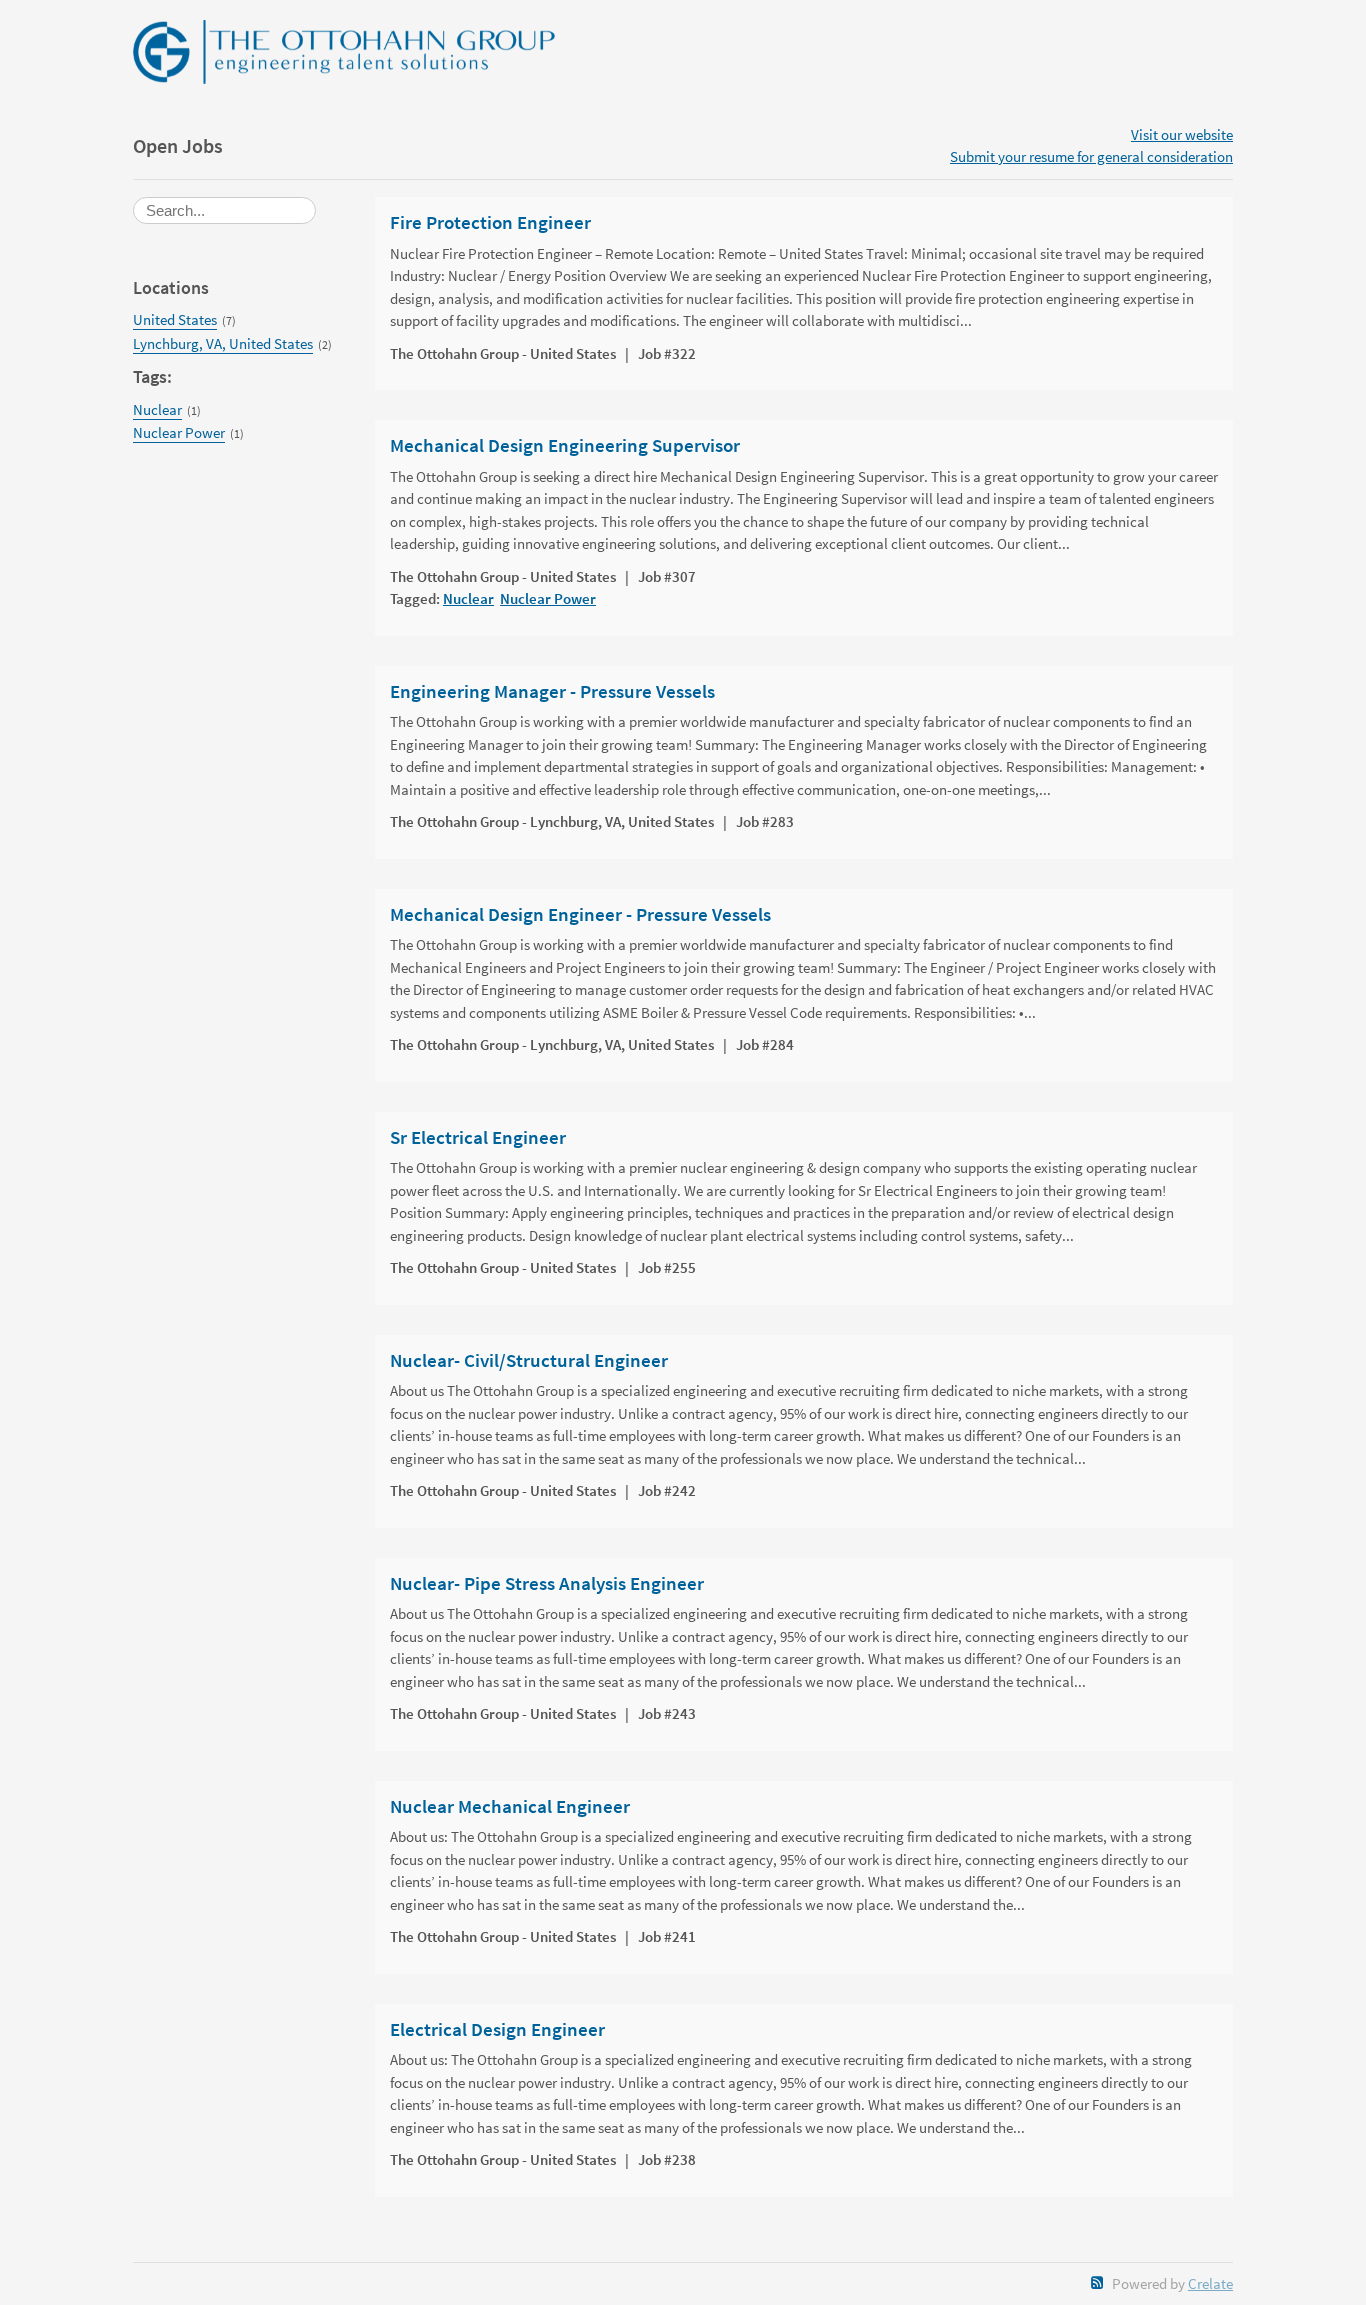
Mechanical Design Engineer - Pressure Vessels (580, 915)
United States (175, 319)
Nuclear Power (179, 432)
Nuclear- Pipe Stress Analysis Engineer (547, 1584)
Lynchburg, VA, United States (223, 343)
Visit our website (1182, 134)
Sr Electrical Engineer (478, 1138)
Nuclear (157, 409)
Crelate (1210, 2283)
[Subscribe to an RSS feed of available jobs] (1097, 2282)
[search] (224, 210)
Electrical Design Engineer (497, 2030)
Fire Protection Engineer (490, 223)
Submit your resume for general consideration (1091, 156)
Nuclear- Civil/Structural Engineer (529, 1361)
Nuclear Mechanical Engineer (510, 1807)
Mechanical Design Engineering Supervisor (565, 446)
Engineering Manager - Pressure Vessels (552, 692)
